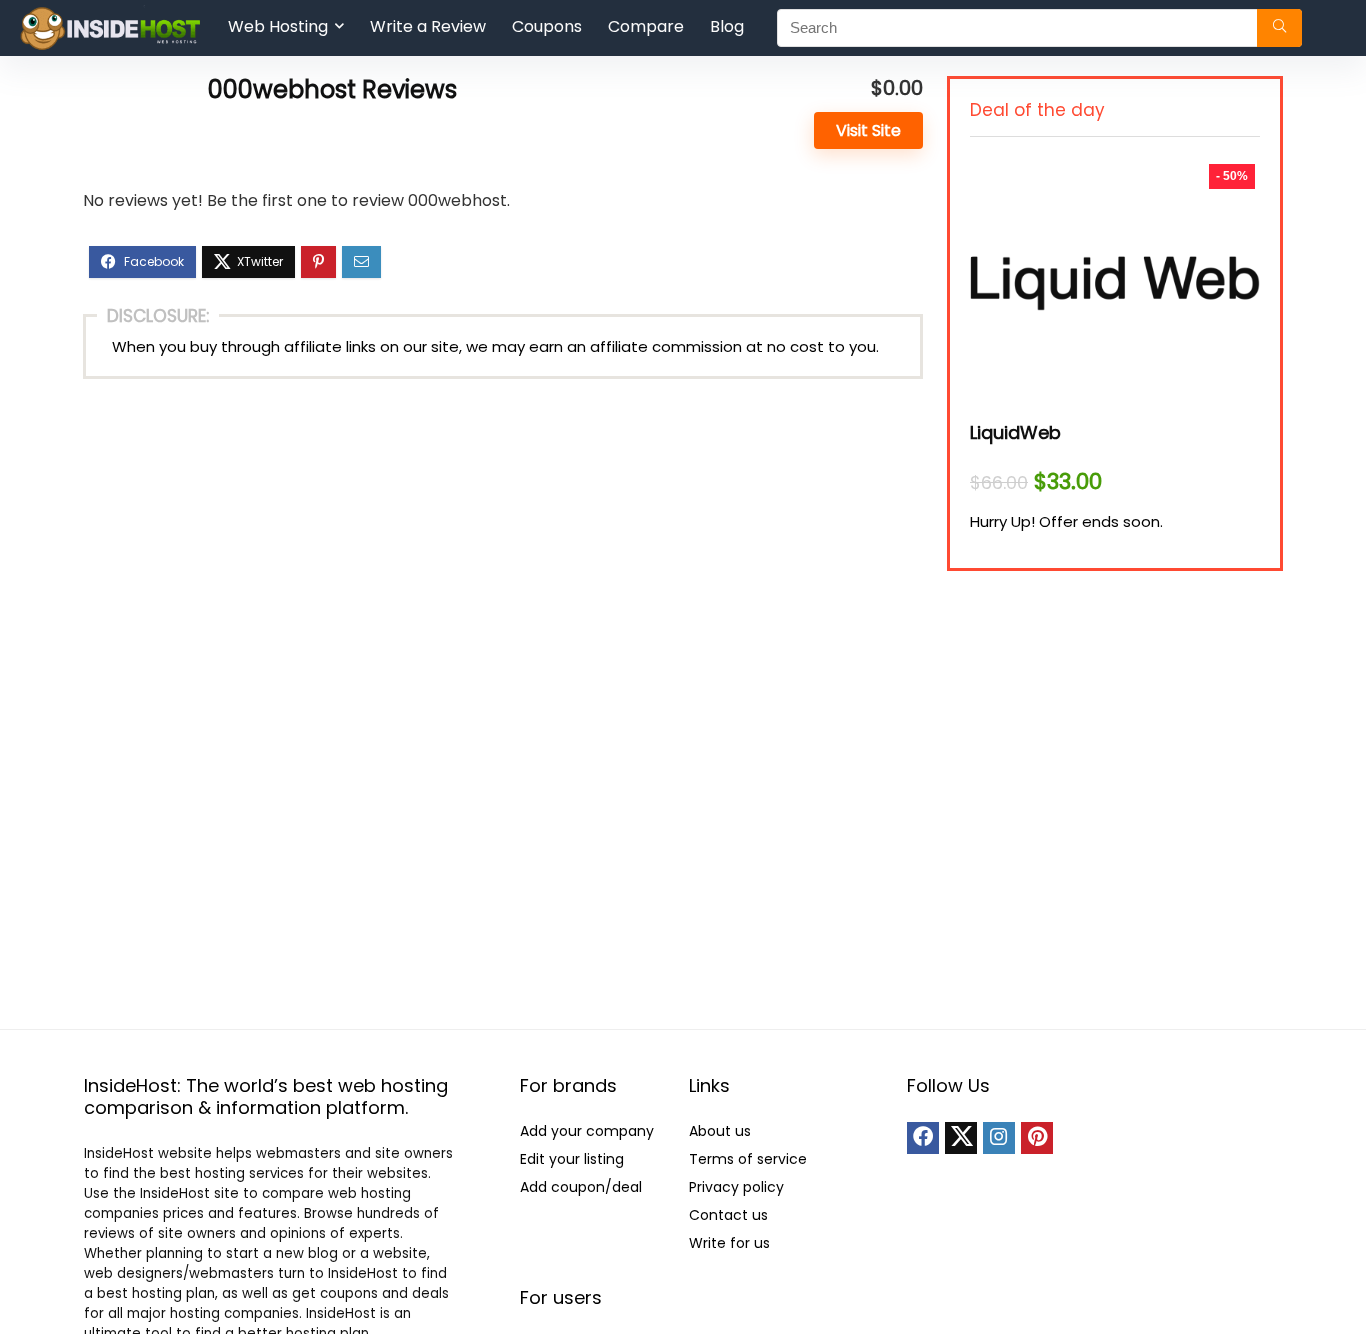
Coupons (547, 26)
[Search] (1279, 28)
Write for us (729, 1243)
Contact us (728, 1215)
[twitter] (961, 1138)
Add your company (587, 1131)
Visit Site (868, 130)
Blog (727, 26)
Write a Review (428, 26)
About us (720, 1131)
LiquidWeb (1015, 432)
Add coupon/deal (581, 1187)
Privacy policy (736, 1187)
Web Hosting (278, 26)
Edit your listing (572, 1159)
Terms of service (748, 1159)
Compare (646, 26)
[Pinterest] (1037, 1138)
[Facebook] (923, 1138)
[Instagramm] (999, 1138)
